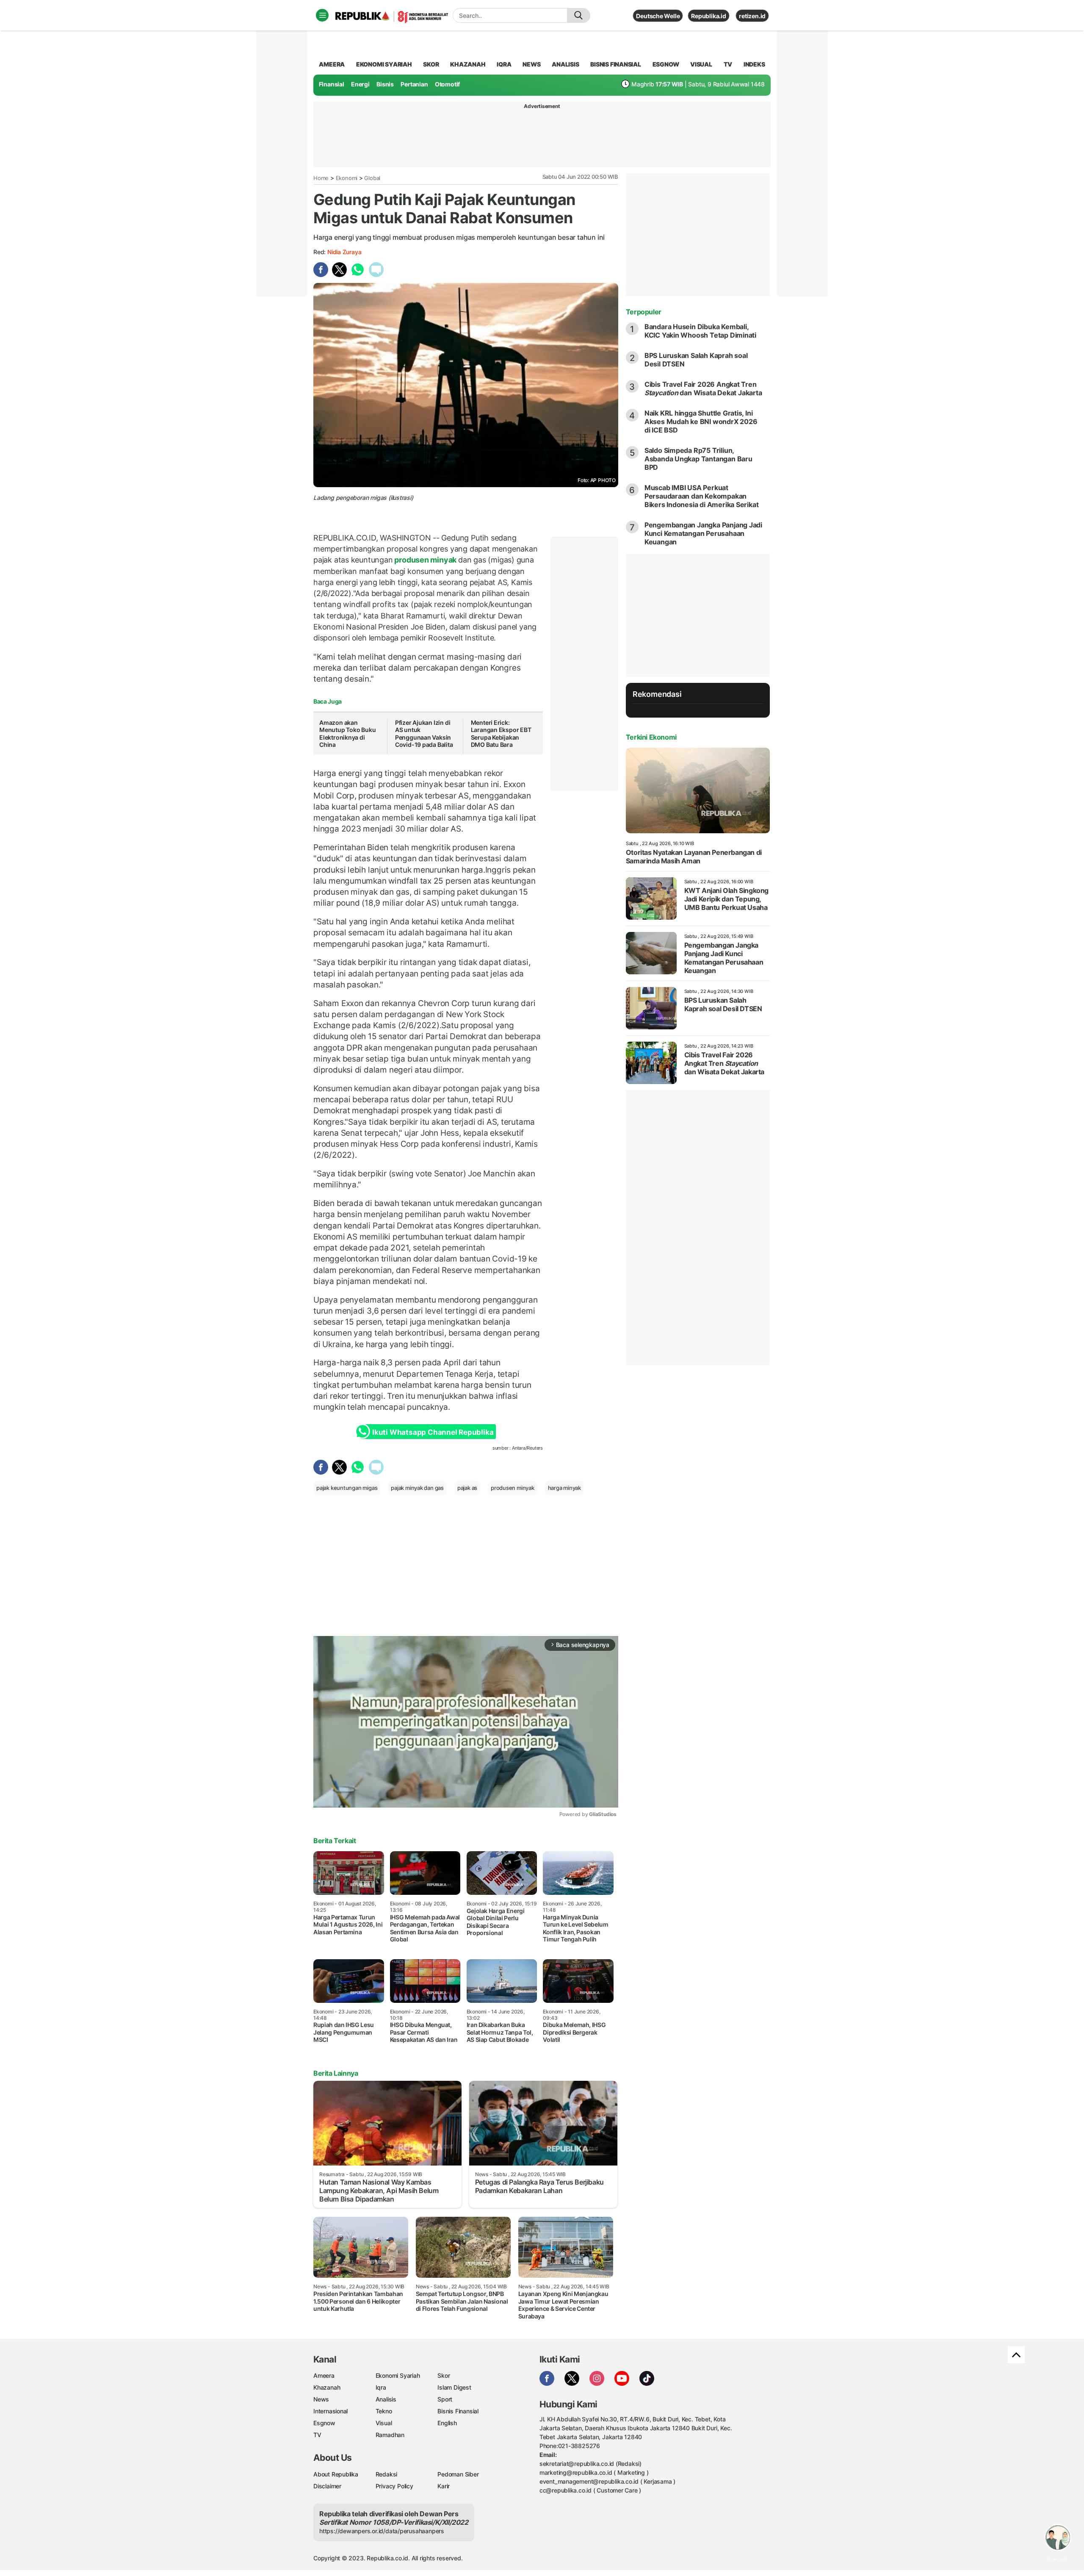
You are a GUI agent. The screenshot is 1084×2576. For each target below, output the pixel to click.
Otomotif (447, 84)
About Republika (336, 2474)
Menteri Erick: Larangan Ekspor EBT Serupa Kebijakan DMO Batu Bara (501, 734)
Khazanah (327, 2387)
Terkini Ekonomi (651, 737)
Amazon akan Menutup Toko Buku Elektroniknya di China (347, 734)
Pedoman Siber (458, 2474)
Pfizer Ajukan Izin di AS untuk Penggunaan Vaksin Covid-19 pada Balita (424, 734)
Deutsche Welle (658, 16)
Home (321, 178)
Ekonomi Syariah (384, 64)
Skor (444, 2375)
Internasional (330, 2411)
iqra (504, 64)
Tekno (384, 2411)
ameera (332, 64)
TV (728, 64)
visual (701, 64)
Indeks (754, 64)
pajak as (467, 1488)
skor (431, 64)
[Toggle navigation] (322, 15)
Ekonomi (347, 178)
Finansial (332, 84)
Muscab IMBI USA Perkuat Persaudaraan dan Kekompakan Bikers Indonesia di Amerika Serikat (702, 496)
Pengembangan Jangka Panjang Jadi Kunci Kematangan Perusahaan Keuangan (703, 533)
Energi (360, 84)
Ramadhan (390, 2435)
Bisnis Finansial (616, 64)
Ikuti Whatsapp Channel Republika (433, 1432)
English (447, 2423)
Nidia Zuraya (344, 252)
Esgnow (324, 2423)
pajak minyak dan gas (417, 1488)
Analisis (386, 2399)
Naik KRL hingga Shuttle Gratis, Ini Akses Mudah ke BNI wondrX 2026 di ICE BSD (701, 421)
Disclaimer (327, 2486)
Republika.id (708, 16)
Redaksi (387, 2474)
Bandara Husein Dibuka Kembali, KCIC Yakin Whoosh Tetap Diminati (700, 331)
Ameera (324, 2375)
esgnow (666, 64)
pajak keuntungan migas (347, 1488)
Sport (445, 2399)
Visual (384, 2423)
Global (372, 178)
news (531, 64)
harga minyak (564, 1488)
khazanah (468, 64)
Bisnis (385, 84)
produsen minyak (426, 560)
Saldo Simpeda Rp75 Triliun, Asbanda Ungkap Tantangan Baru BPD (698, 459)
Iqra (381, 2387)
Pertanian (414, 84)
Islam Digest (454, 2387)
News (321, 2399)
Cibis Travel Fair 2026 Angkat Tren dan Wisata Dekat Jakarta (703, 388)
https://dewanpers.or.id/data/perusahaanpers (382, 2531)
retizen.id (752, 16)
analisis (565, 64)
